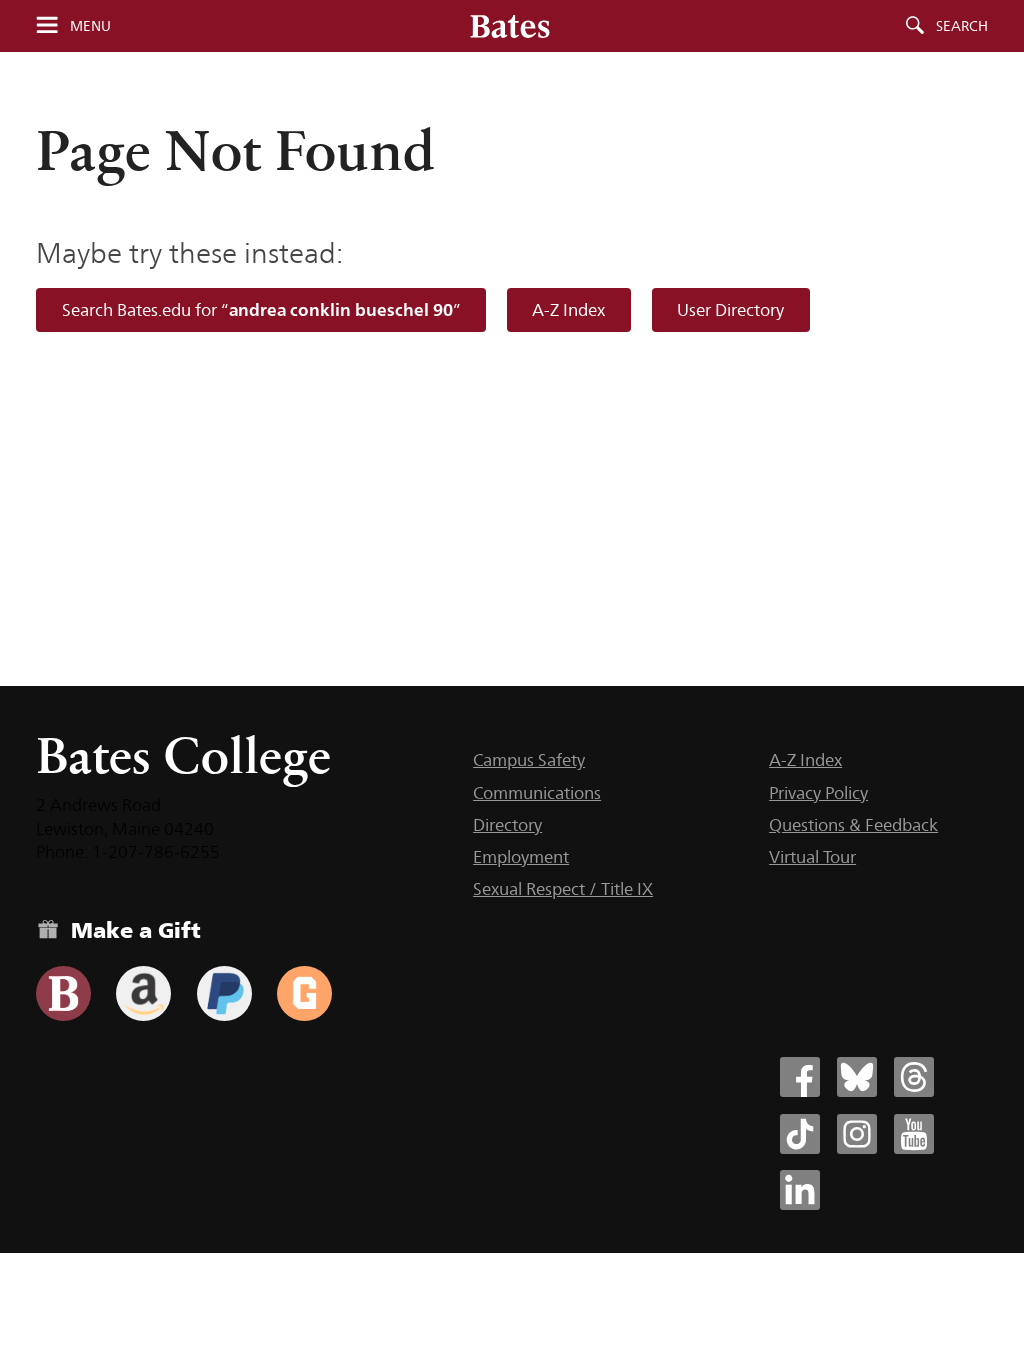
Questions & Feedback (853, 825)
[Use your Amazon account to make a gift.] (143, 993)
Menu (90, 26)
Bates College (183, 755)
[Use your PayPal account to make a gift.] (224, 993)
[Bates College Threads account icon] (914, 1077)
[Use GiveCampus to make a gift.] (304, 993)
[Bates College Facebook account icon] (800, 1077)
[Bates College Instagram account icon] (857, 1134)
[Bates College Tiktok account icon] (800, 1134)
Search (962, 26)
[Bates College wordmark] (510, 26)
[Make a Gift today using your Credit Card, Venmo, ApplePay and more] (63, 993)
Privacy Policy (818, 793)
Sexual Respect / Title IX (563, 889)
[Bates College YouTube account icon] (914, 1134)
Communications (537, 793)
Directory (507, 825)
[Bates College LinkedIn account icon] (800, 1190)
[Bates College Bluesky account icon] (857, 1077)
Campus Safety (529, 760)
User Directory (730, 310)
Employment (521, 857)
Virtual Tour (812, 857)
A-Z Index (568, 310)
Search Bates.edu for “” (261, 309)
